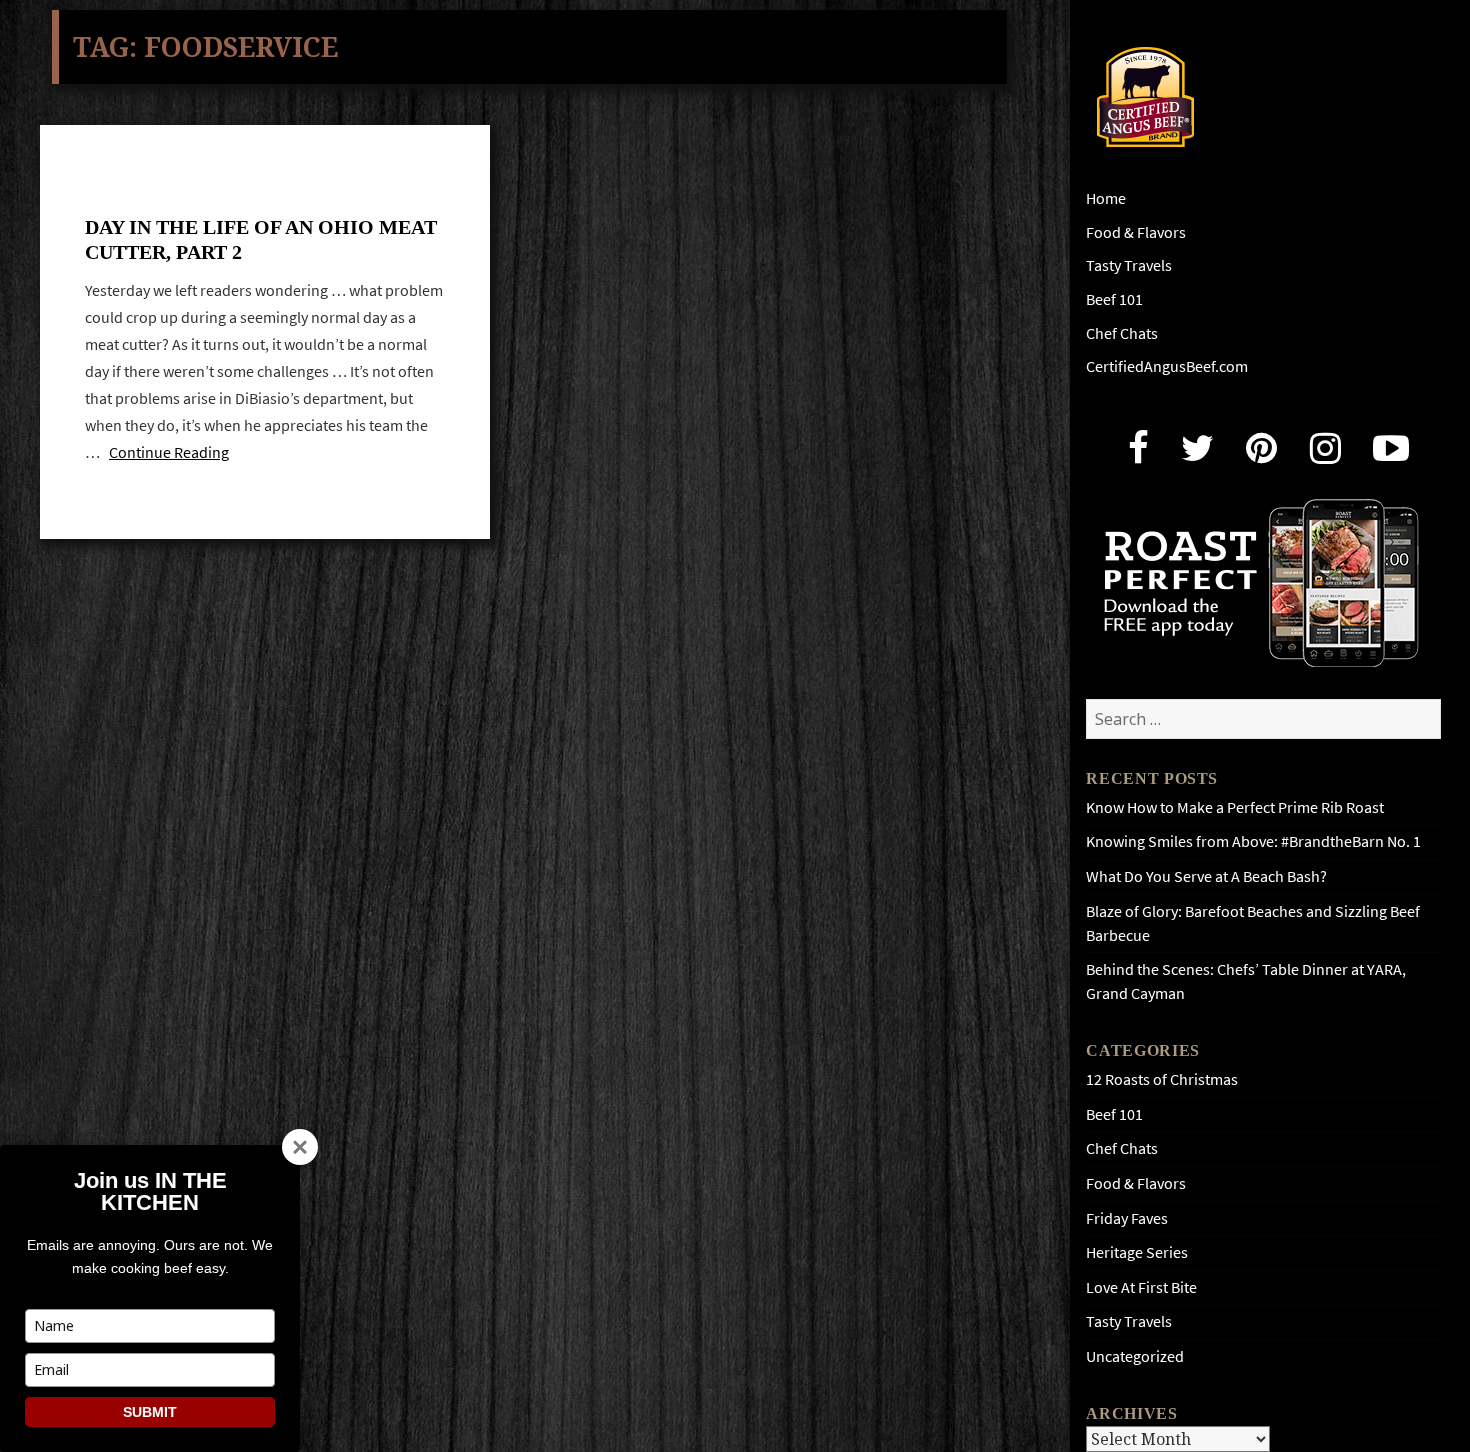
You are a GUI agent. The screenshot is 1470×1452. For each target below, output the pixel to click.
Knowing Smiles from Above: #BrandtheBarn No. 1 (1253, 841)
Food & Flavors (1136, 232)
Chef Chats (1122, 333)
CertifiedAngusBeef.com (1167, 366)
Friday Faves (1127, 1218)
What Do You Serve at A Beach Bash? (1206, 876)
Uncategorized (1135, 1356)
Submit (150, 1412)
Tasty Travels (1129, 265)
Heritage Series (1137, 1252)
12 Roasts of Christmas (1162, 1079)
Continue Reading (169, 452)
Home (1106, 198)
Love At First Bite (1141, 1287)
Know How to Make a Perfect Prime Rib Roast (1235, 807)
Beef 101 (1114, 299)
